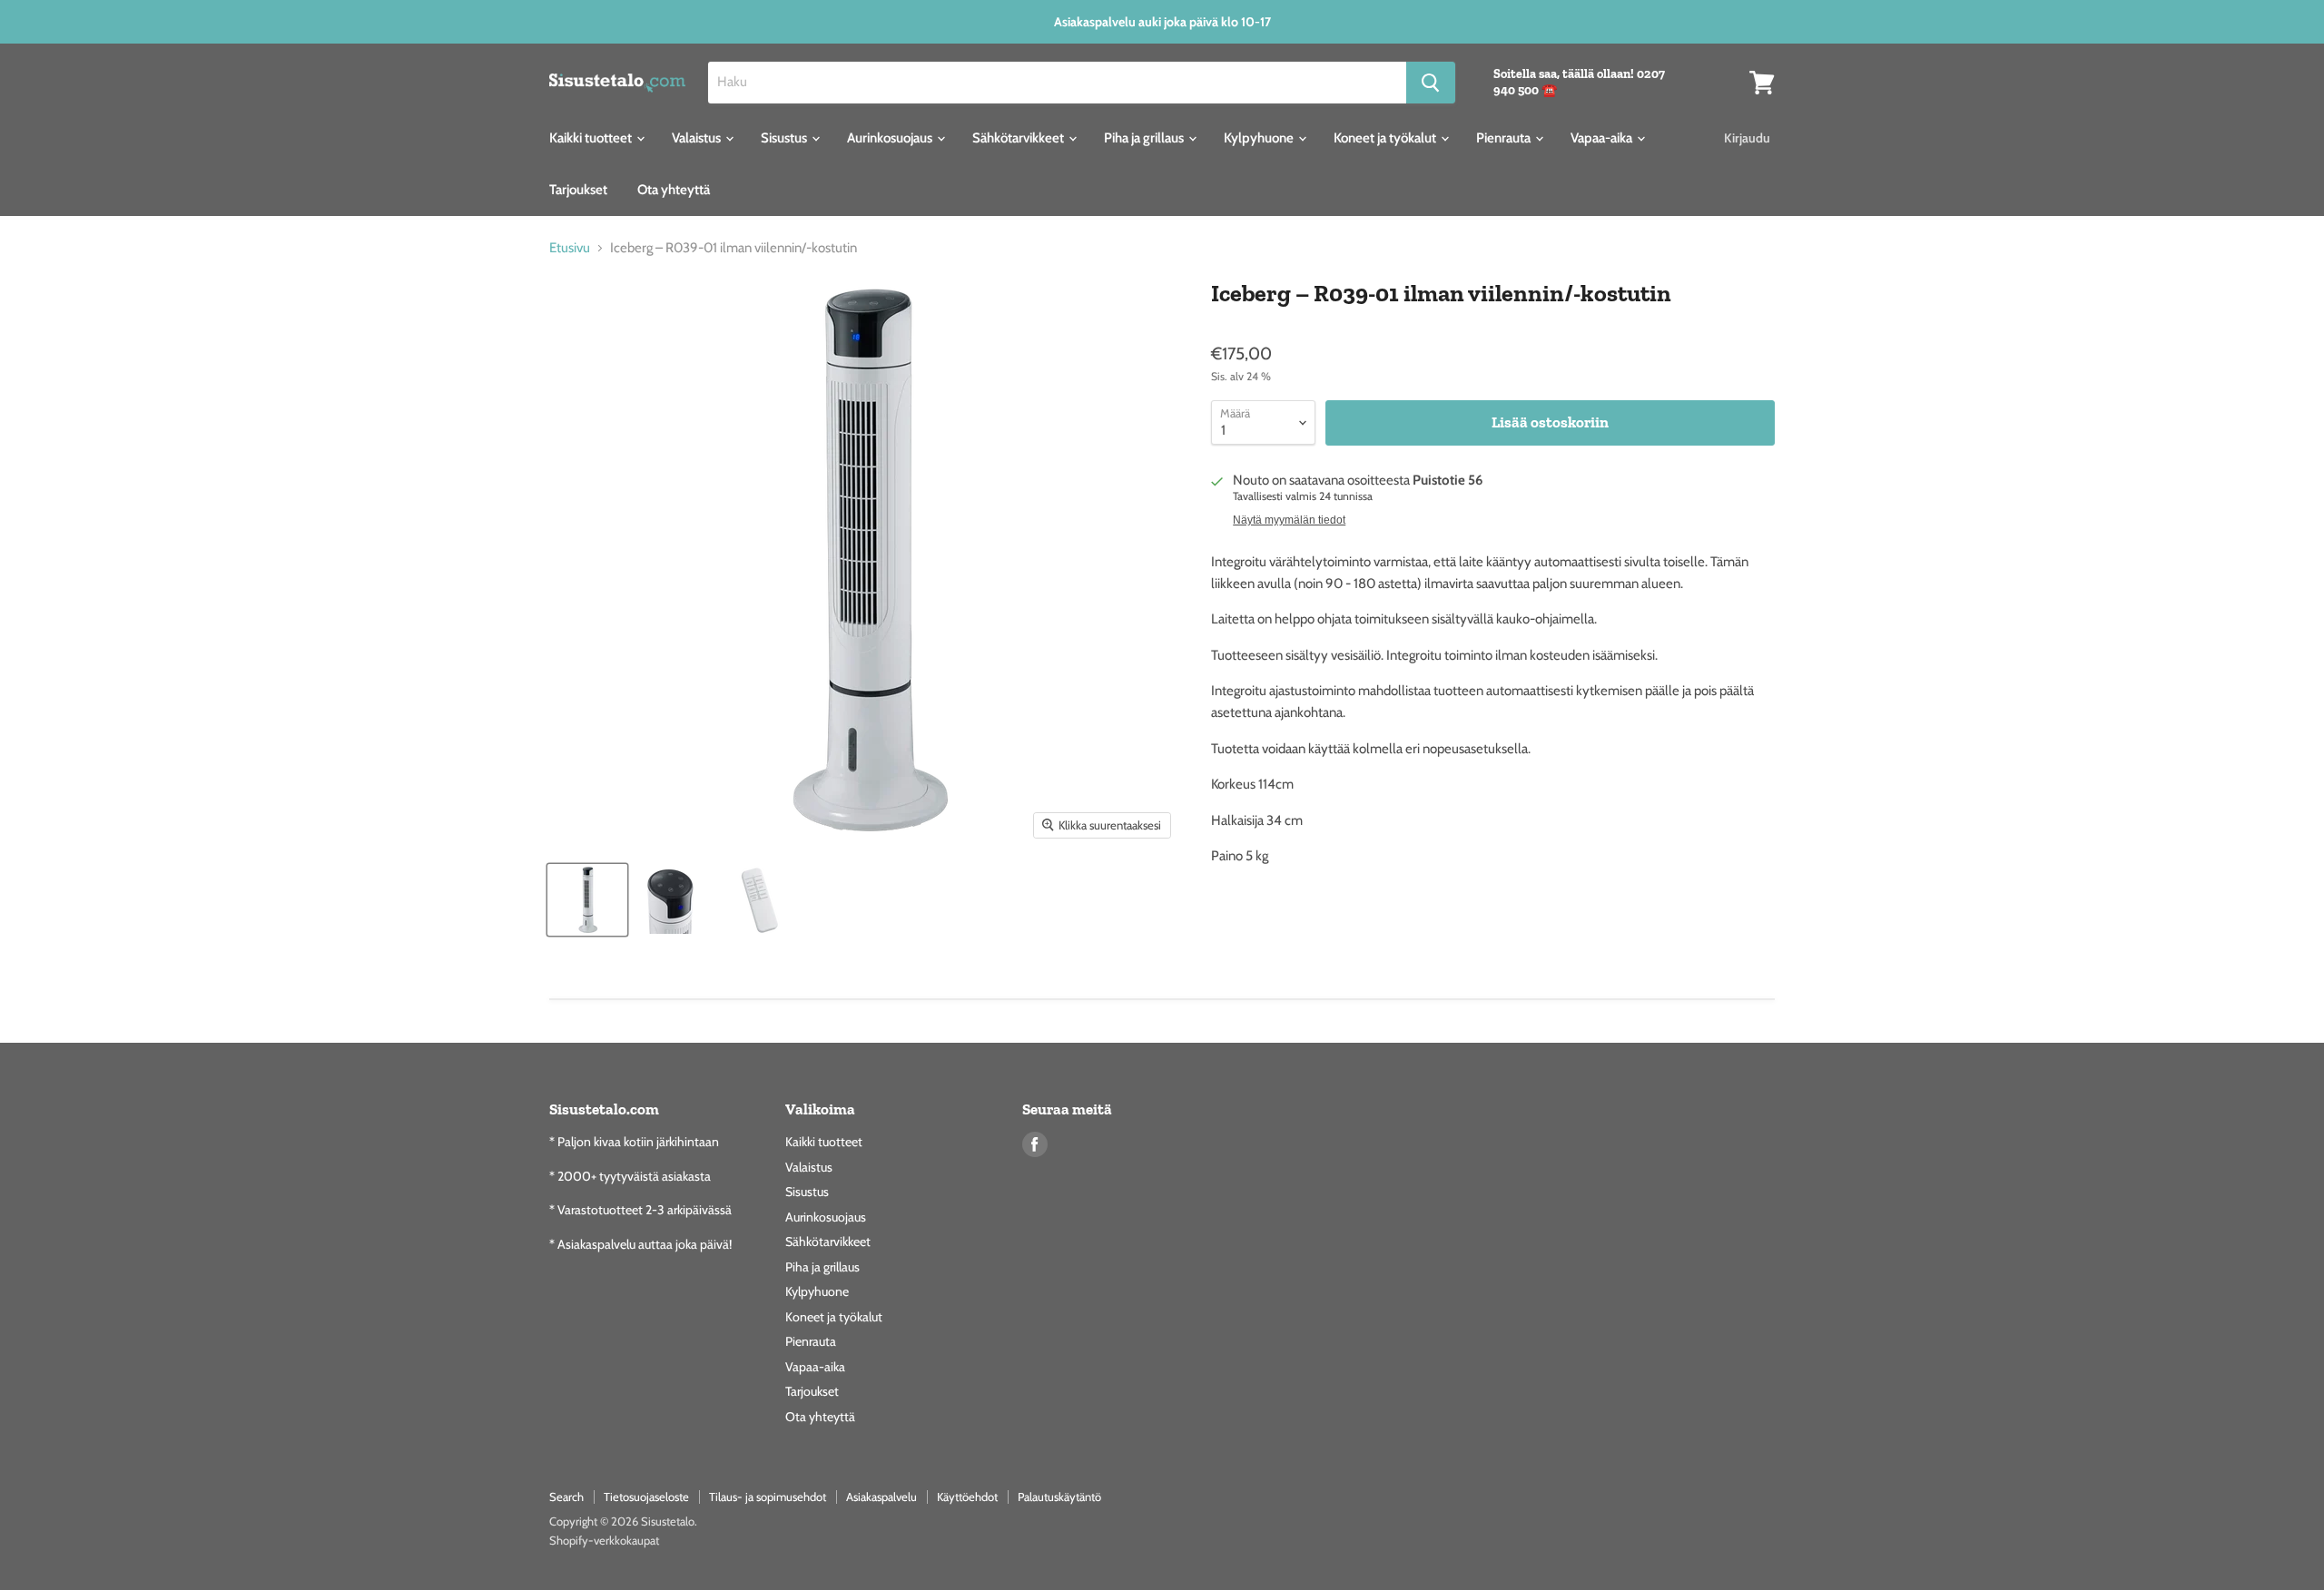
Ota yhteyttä (674, 190)
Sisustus (785, 138)
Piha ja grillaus (1145, 138)
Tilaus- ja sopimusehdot (768, 1497)
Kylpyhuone (1260, 138)
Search (566, 1497)
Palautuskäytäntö (1059, 1497)
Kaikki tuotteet (592, 138)
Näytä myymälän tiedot (1289, 520)
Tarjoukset (578, 190)
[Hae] (1431, 83)
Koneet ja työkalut (1386, 138)
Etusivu (570, 248)
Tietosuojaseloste (646, 1497)
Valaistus (698, 138)
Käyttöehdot (967, 1497)
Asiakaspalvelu (881, 1497)
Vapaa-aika (1603, 138)
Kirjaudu (1747, 138)
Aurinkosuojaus (891, 138)
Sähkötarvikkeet (1019, 138)
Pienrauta (1505, 138)
